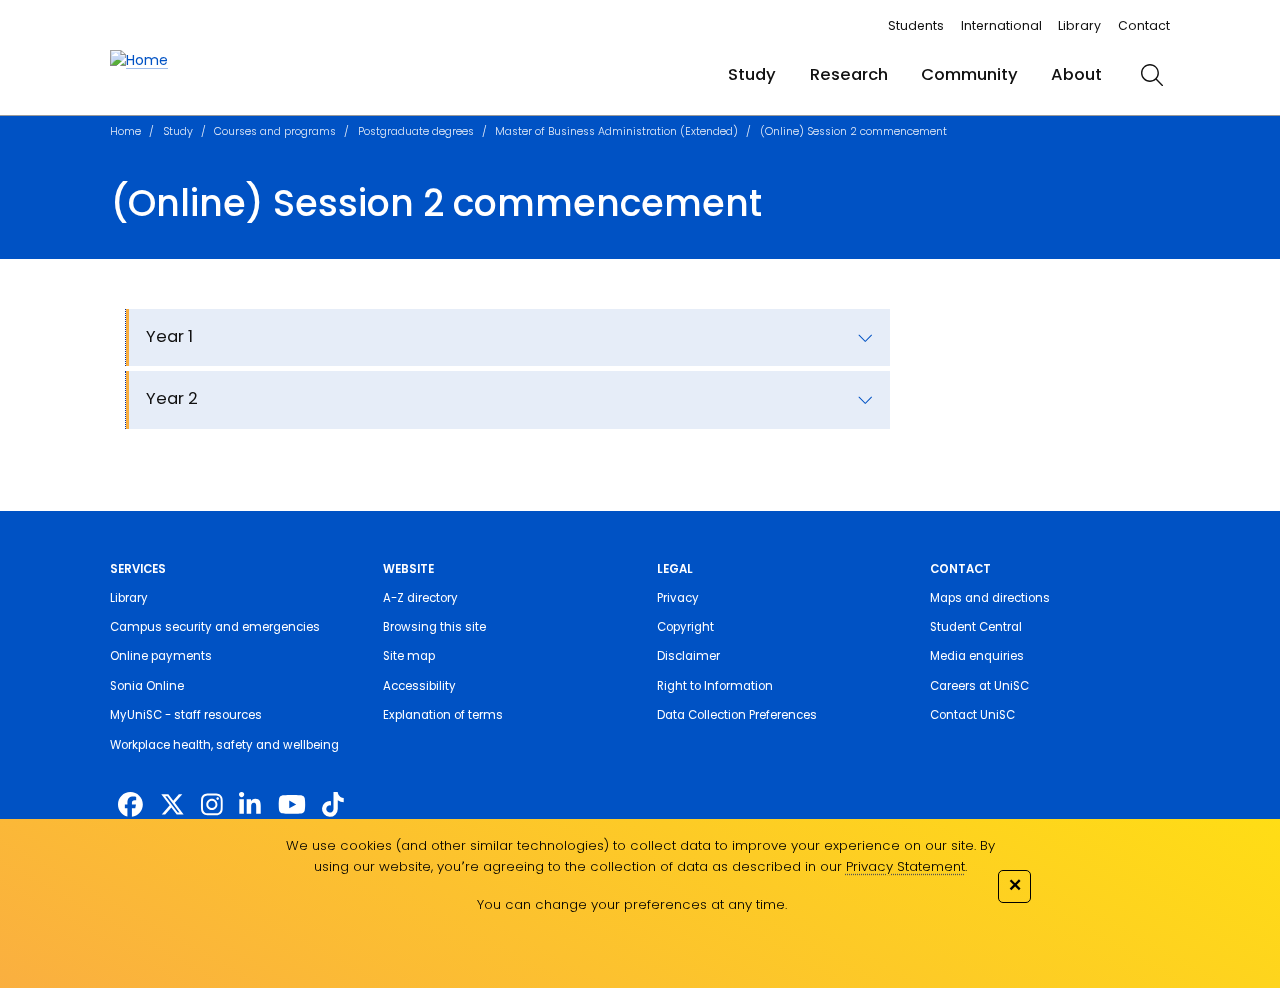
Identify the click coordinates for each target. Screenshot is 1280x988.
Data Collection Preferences (737, 715)
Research (849, 74)
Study (752, 74)
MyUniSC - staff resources (186, 715)
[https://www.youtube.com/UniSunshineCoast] (292, 805)
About (1076, 74)
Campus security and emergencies (215, 627)
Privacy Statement (905, 866)
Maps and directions (990, 598)
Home (125, 131)
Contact (1144, 25)
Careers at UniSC (979, 686)
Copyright (685, 627)
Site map (409, 656)
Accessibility (419, 686)
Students (916, 25)
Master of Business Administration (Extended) (616, 131)
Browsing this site (434, 627)
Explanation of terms (443, 715)
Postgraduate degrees (416, 131)
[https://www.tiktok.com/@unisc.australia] (333, 805)
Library (1079, 25)
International (1001, 25)
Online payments (161, 656)
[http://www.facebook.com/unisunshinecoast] (130, 805)
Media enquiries (977, 656)
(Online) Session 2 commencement (853, 131)
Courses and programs (275, 131)
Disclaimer (688, 656)
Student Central (976, 627)
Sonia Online (147, 686)
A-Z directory (420, 598)
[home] (139, 60)
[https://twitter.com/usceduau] (172, 805)
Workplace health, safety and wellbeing (224, 745)
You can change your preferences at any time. (632, 904)
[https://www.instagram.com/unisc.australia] (212, 805)
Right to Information (715, 686)
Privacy (678, 598)
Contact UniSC (972, 715)
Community (969, 74)
